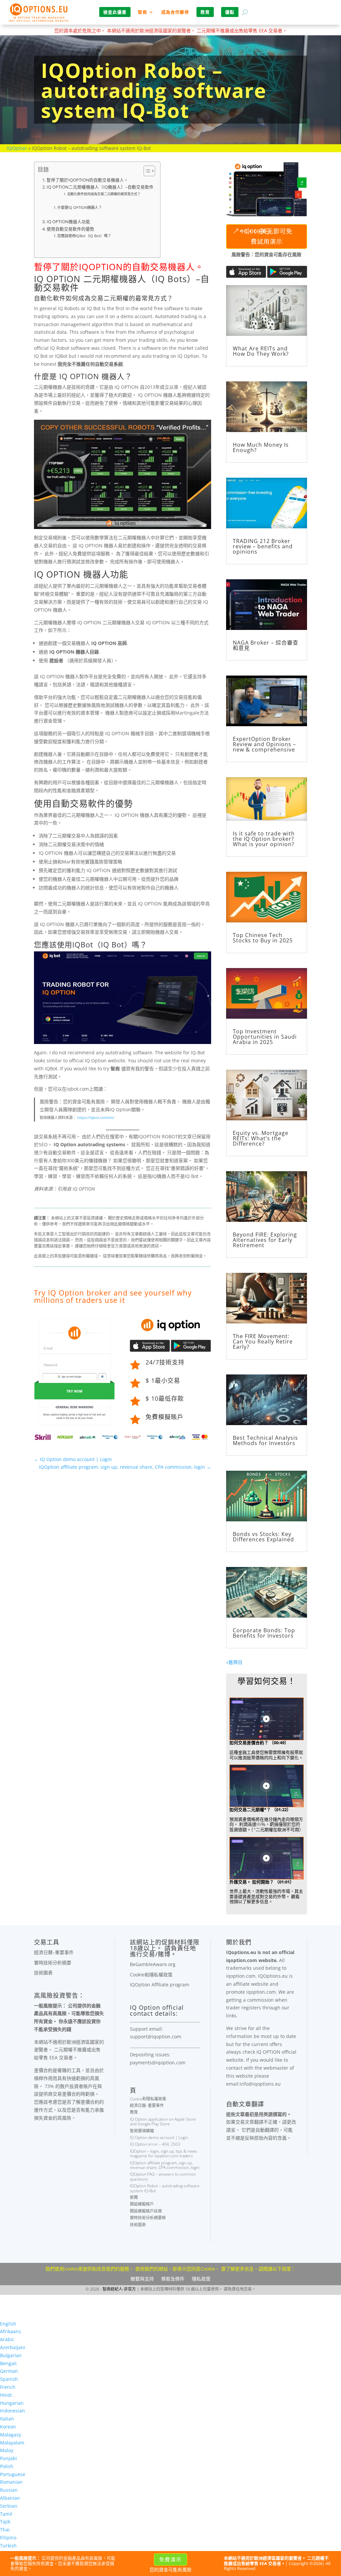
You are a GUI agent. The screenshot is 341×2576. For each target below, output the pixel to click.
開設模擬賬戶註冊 (146, 2211)
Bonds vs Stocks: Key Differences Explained (263, 1537)
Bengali (8, 2363)
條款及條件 (173, 2279)
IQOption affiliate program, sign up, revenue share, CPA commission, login (165, 2165)
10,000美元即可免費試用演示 (266, 236)
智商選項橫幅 (142, 2131)
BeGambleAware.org (153, 1964)
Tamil (6, 2514)
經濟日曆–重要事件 (54, 1952)
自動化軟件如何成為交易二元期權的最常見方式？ (104, 194)
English (8, 2324)
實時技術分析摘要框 (148, 2218)
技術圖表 (43, 1973)
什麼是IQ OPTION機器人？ (80, 207)
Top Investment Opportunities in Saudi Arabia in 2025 (265, 1037)
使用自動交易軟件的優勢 (70, 229)
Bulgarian (11, 2355)
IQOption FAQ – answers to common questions (163, 2176)
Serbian (9, 2506)
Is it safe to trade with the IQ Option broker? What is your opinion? (264, 839)
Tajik (5, 2522)
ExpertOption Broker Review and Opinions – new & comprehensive (264, 744)
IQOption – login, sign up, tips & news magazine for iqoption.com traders (164, 2153)
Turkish (8, 2546)
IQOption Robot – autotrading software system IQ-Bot (165, 2188)
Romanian (11, 2482)
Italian (7, 2419)
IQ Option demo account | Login (159, 2137)
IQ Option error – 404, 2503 (155, 2144)
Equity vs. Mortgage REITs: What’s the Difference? (261, 1138)
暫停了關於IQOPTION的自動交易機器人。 (87, 180)
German (9, 2371)
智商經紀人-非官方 (119, 2289)
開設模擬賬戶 (142, 2204)
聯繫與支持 (142, 2279)
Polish (7, 2466)
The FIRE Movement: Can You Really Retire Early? (263, 1341)
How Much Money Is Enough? (261, 447)
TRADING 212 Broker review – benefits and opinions (263, 546)
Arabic (7, 2339)
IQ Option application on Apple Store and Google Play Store (163, 2121)
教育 (134, 2112)
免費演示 (170, 2559)
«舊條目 (234, 1662)
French (8, 2387)
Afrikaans (10, 2331)
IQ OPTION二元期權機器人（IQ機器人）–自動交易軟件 (100, 187)
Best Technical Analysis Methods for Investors (265, 1440)
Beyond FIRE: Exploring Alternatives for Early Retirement (265, 1240)
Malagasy (10, 2435)
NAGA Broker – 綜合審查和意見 (266, 645)
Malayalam (12, 2443)
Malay (7, 2450)
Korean (8, 2427)
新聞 (134, 2197)
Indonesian (12, 2411)
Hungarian (12, 2403)
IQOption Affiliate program (160, 1985)
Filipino (8, 2538)
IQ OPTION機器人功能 (68, 222)
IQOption (17, 148)
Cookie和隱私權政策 (151, 1975)
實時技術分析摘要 (53, 1963)
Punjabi (8, 2458)
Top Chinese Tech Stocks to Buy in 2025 (263, 938)
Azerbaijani (13, 2347)
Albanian (10, 2498)
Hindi (6, 2395)
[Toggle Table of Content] (146, 171)
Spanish (9, 2379)
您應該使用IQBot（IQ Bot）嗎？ (84, 236)
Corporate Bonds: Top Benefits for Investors (264, 1633)
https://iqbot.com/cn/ (96, 1117)
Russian (9, 2490)
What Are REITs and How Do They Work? (261, 351)
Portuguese (13, 2474)
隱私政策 (201, 2279)
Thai (5, 2530)
